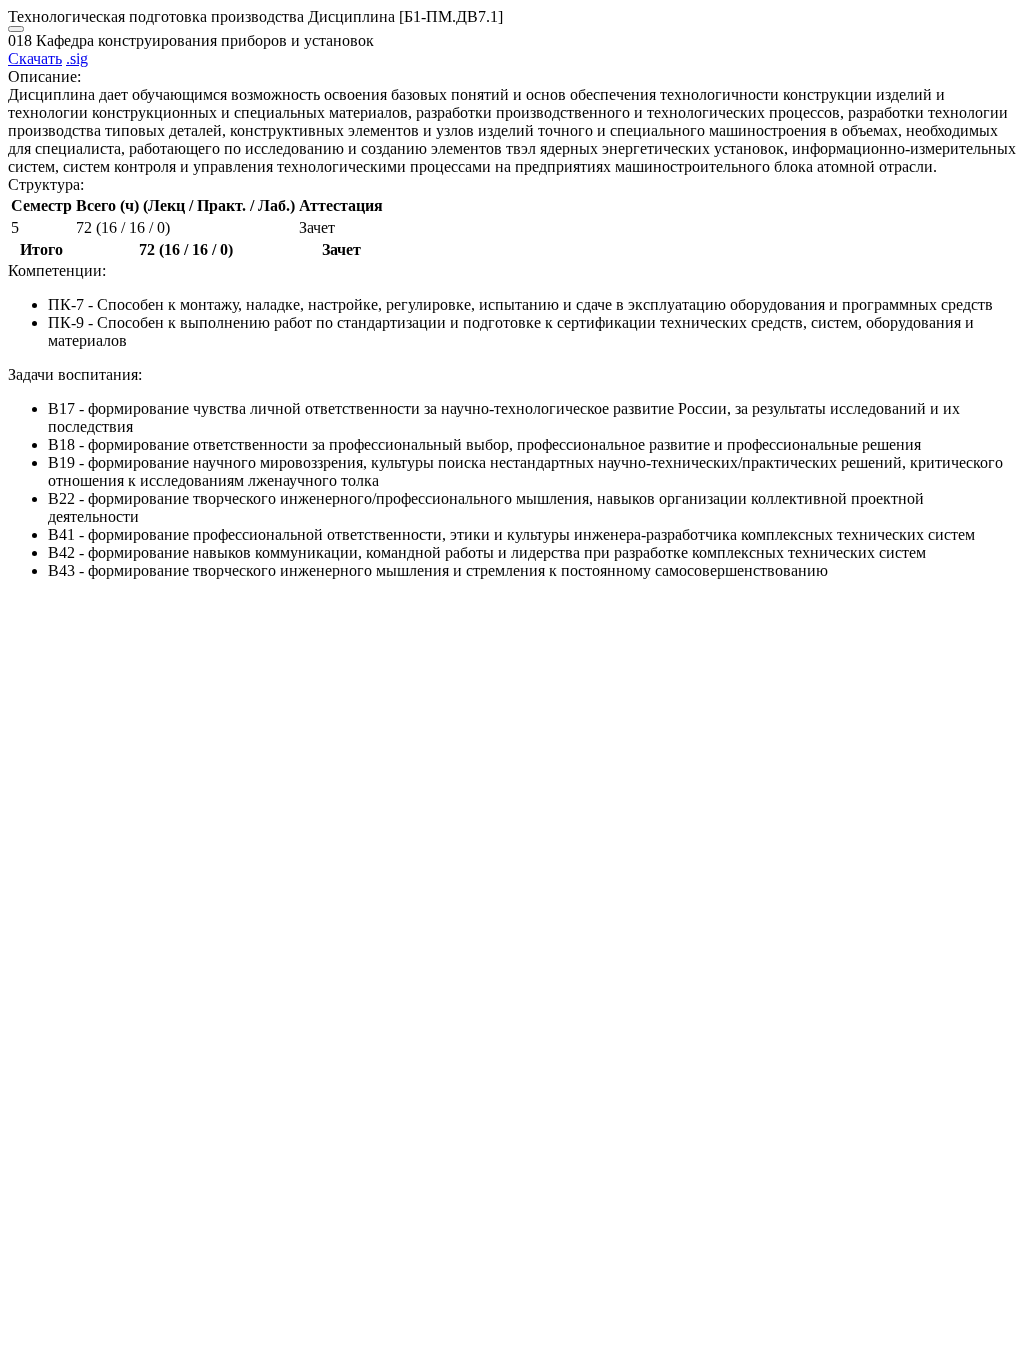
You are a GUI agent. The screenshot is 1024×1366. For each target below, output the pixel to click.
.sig (77, 58)
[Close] (16, 29)
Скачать (35, 58)
